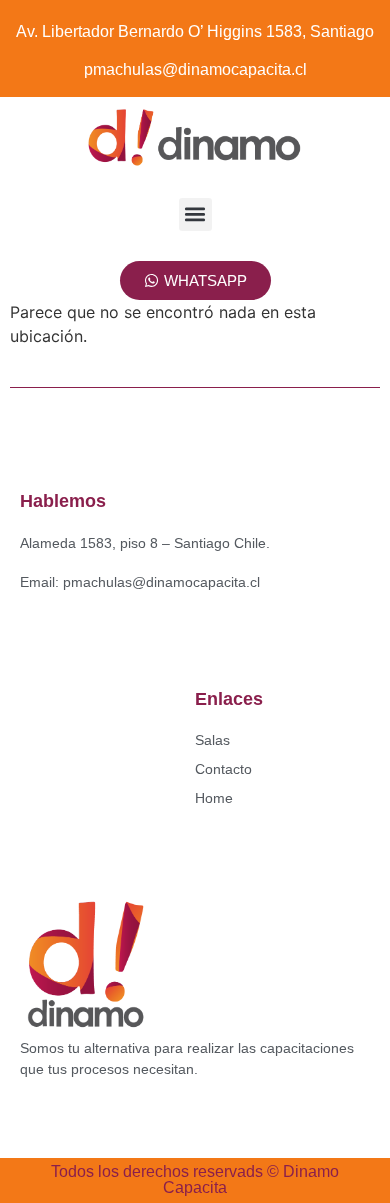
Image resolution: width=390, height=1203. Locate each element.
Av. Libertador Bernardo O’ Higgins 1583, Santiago (195, 31)
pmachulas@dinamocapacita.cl (195, 69)
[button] (195, 214)
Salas (212, 740)
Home (214, 798)
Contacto (223, 769)
